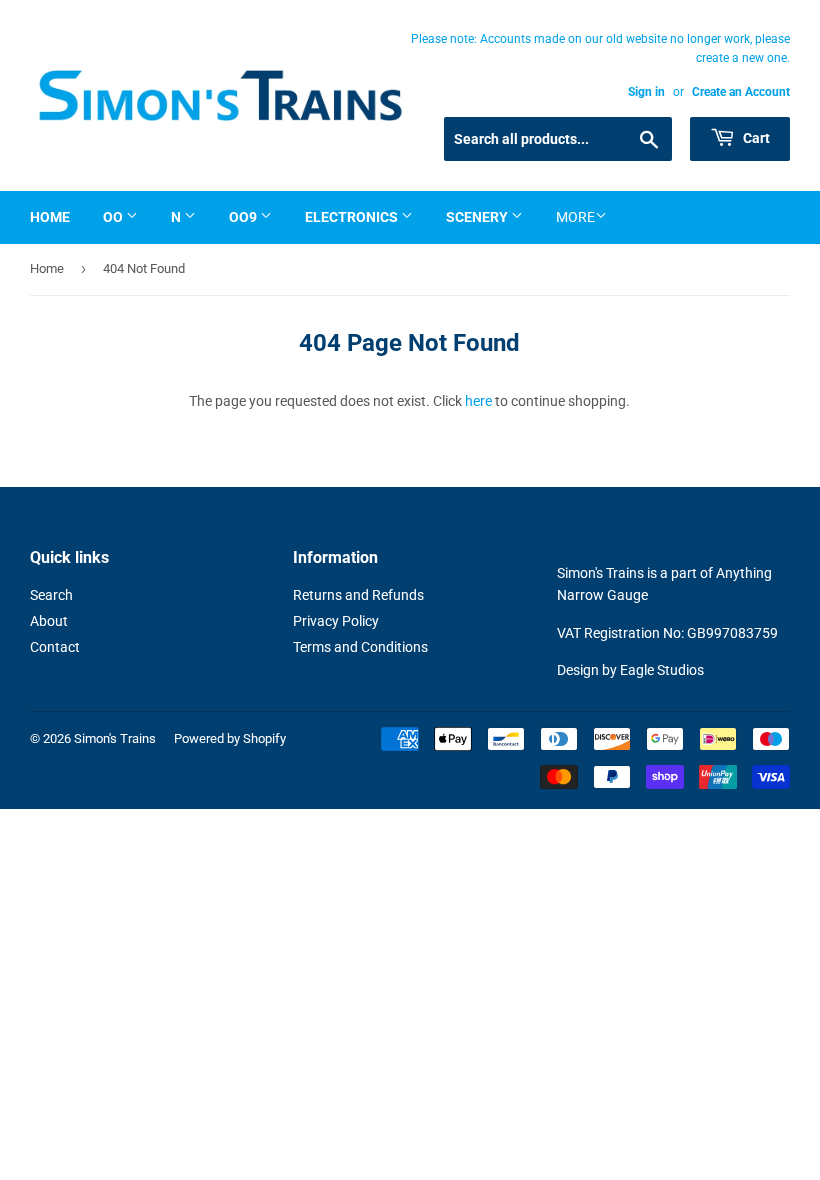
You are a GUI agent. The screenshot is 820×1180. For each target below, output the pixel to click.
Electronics (353, 217)
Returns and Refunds (358, 595)
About (49, 621)
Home (50, 217)
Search (51, 595)
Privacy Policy (336, 621)
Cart (755, 138)
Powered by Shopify (230, 738)
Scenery (478, 217)
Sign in (646, 92)
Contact (55, 647)
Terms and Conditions (360, 647)
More (575, 217)
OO (114, 217)
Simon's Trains (115, 738)
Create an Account (741, 92)
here (478, 401)
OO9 (244, 217)
